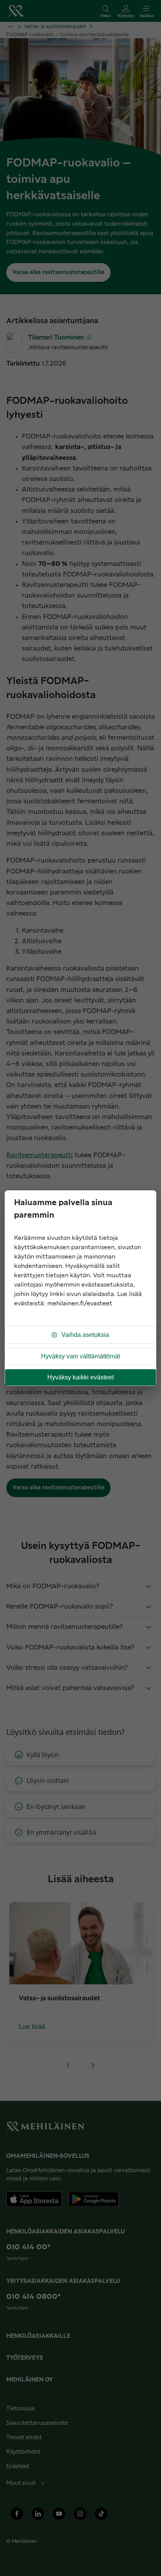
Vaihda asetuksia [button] (85, 1335)
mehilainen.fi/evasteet (80, 1304)
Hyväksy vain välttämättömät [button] (80, 1356)
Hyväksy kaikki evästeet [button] (80, 1377)
